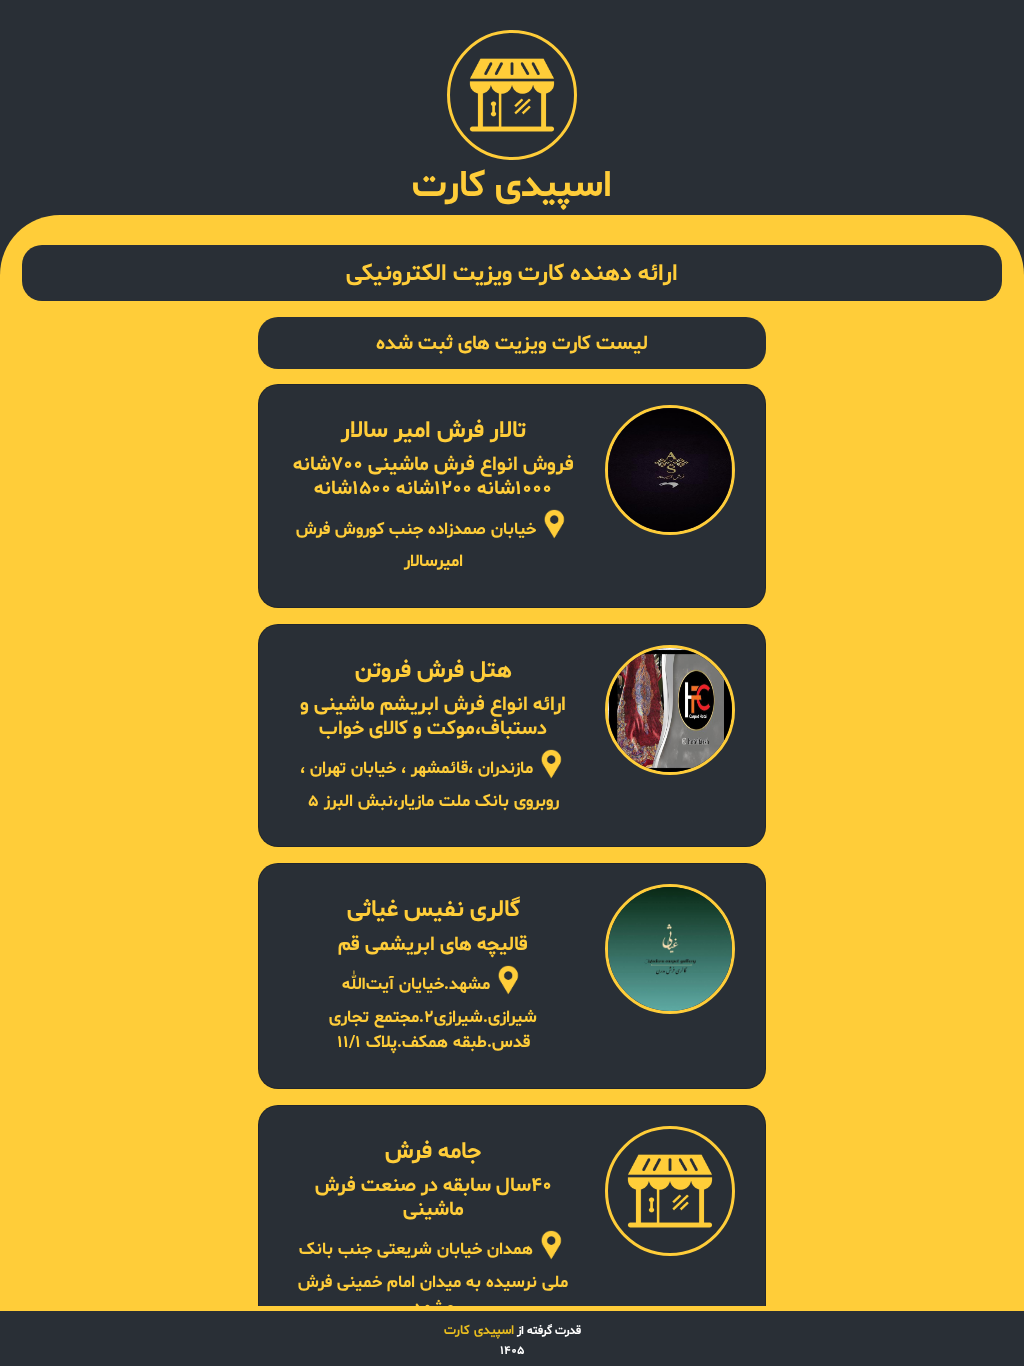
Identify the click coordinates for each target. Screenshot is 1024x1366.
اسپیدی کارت (479, 1331)
